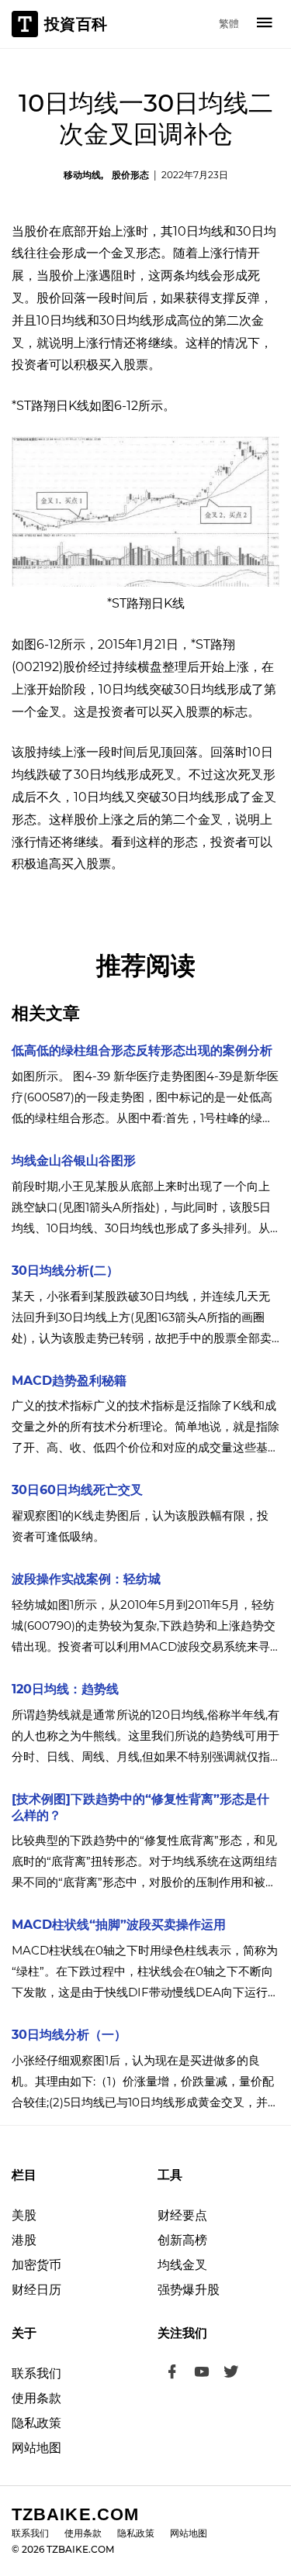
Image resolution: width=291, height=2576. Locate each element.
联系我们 (36, 2373)
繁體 (229, 23)
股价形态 (130, 175)
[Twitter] (231, 2374)
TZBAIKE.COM (75, 2514)
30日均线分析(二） (65, 1271)
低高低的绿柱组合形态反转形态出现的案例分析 (142, 1050)
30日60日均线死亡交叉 (77, 1490)
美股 (24, 2215)
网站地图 (36, 2448)
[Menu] (265, 24)
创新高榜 (182, 2240)
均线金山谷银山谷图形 (74, 1161)
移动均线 (82, 175)
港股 (24, 2240)
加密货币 (36, 2265)
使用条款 (36, 2398)
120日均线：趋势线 (65, 1689)
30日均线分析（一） (69, 2035)
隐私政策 (36, 2423)
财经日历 (36, 2290)
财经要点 (182, 2215)
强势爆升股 (189, 2290)
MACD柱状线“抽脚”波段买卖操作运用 (119, 1925)
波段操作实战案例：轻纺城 (86, 1579)
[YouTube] (202, 2374)
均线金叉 (182, 2265)
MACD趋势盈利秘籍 (69, 1381)
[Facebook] (172, 2374)
